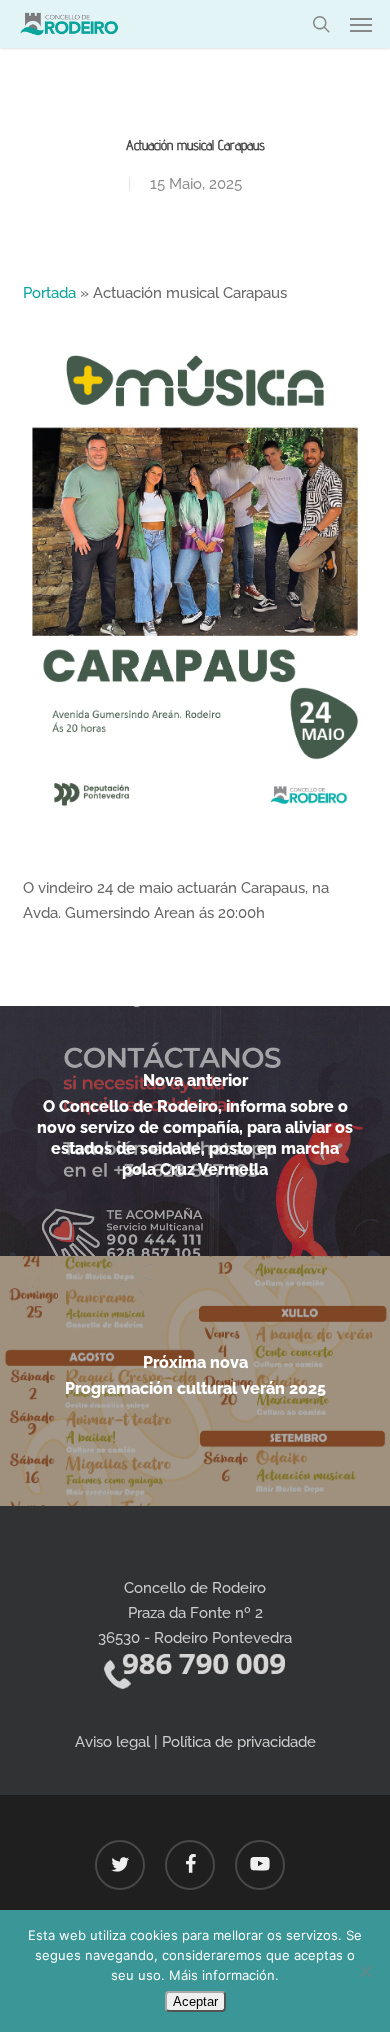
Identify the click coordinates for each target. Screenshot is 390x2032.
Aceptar (195, 2001)
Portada (49, 293)
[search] (321, 24)
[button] (361, 24)
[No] (365, 1971)
